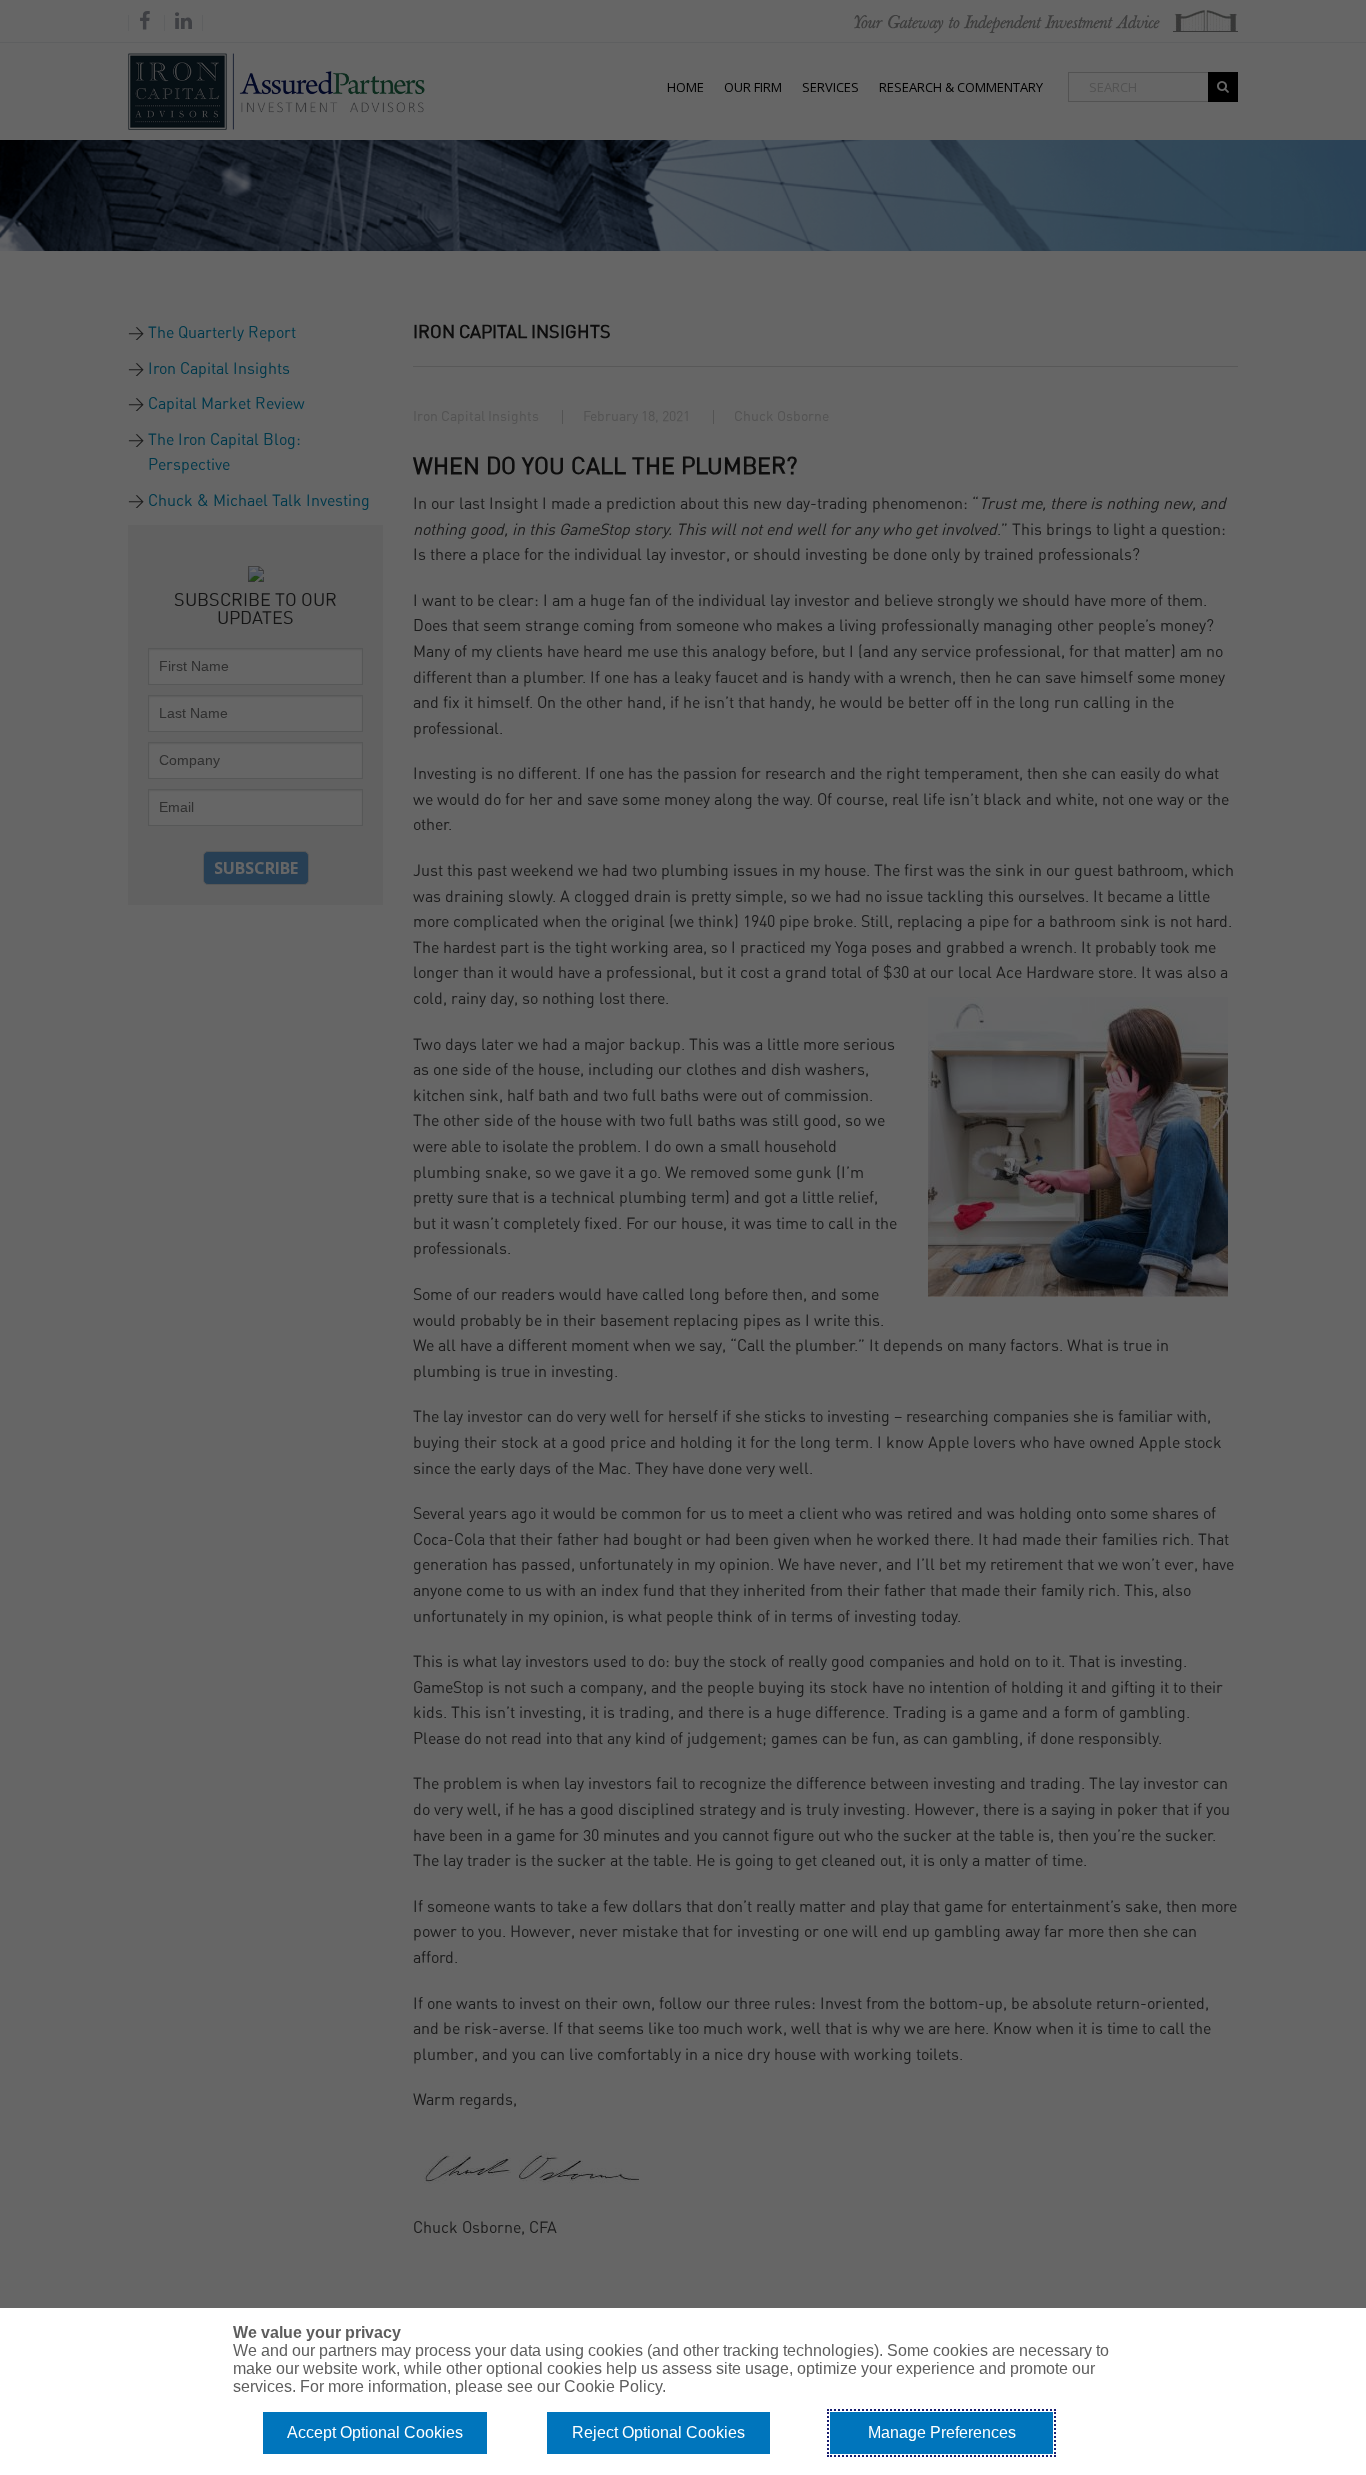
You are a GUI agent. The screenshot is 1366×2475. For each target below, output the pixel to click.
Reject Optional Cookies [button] (658, 2432)
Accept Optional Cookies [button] (375, 2432)
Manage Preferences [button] (942, 2432)
